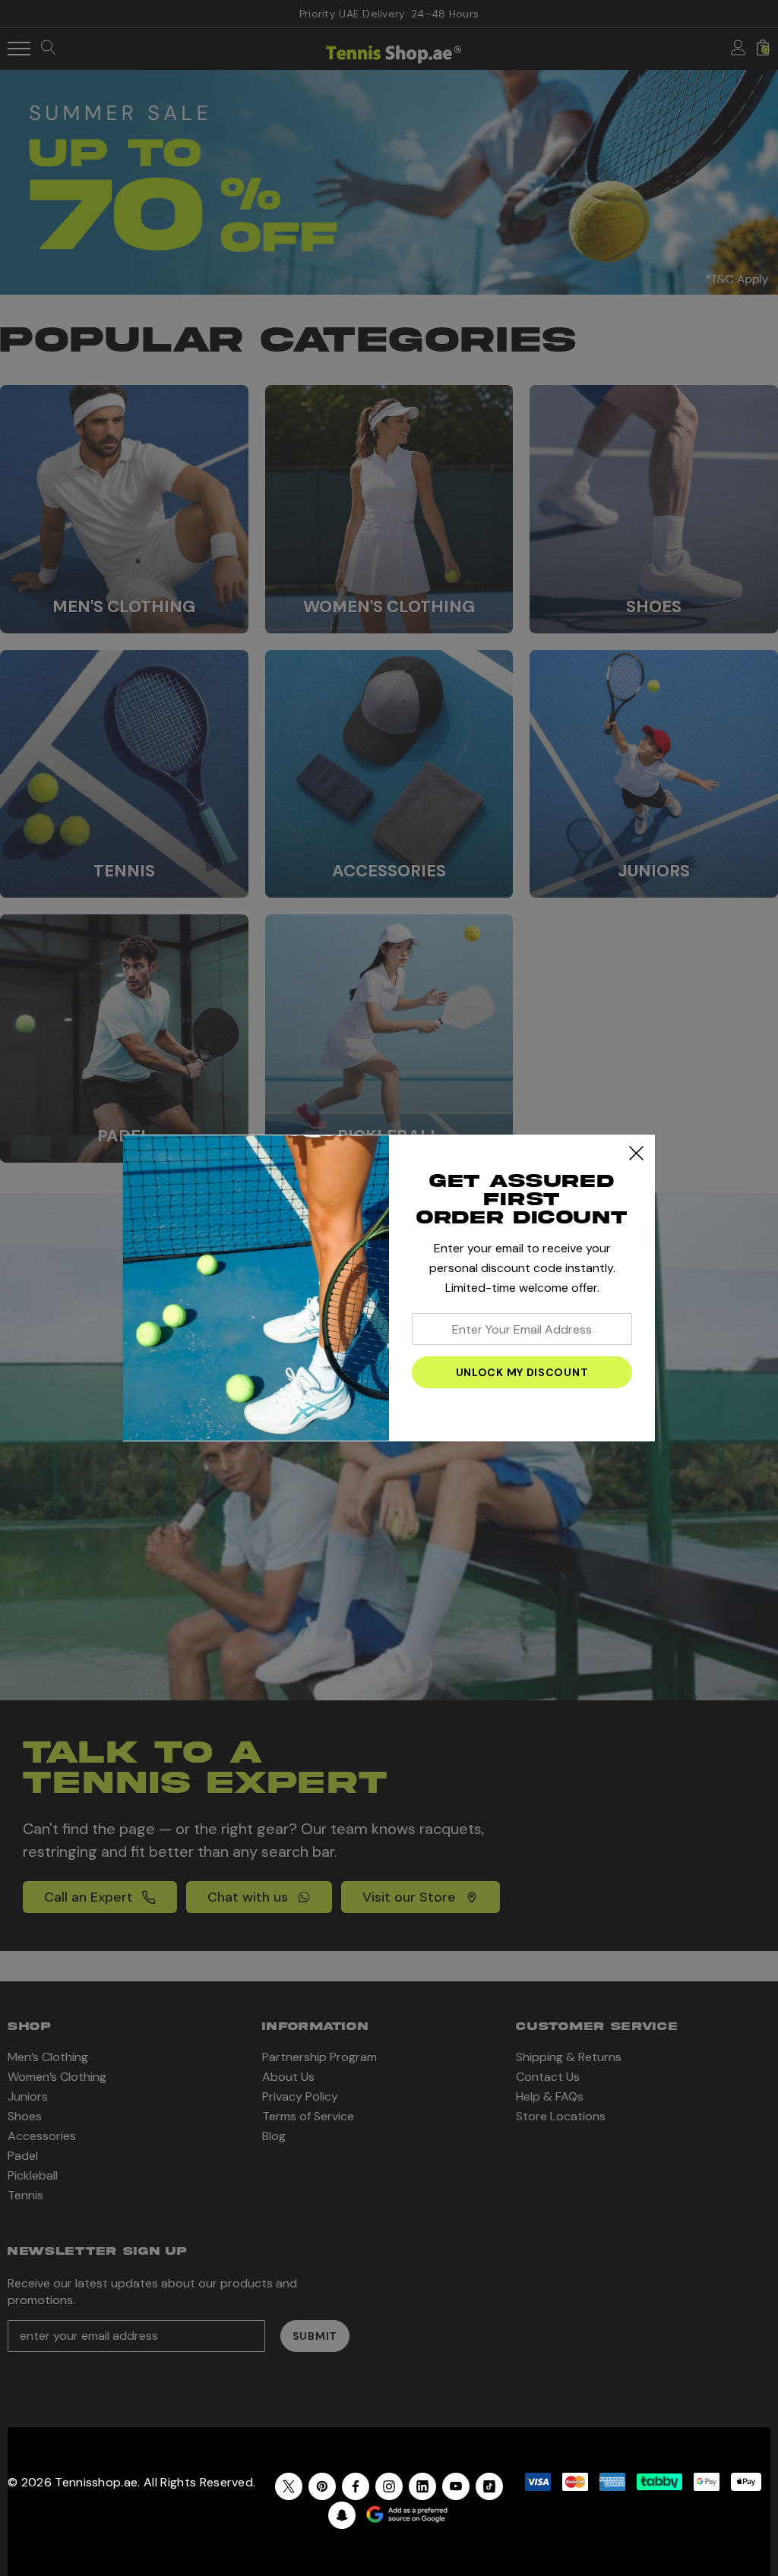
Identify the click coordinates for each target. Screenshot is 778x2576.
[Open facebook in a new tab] (356, 2486)
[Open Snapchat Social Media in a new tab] (342, 2515)
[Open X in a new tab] (289, 2486)
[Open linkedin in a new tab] (422, 2486)
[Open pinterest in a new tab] (322, 2486)
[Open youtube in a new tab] (456, 2486)
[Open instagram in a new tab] (389, 2486)
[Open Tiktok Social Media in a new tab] (489, 2486)
